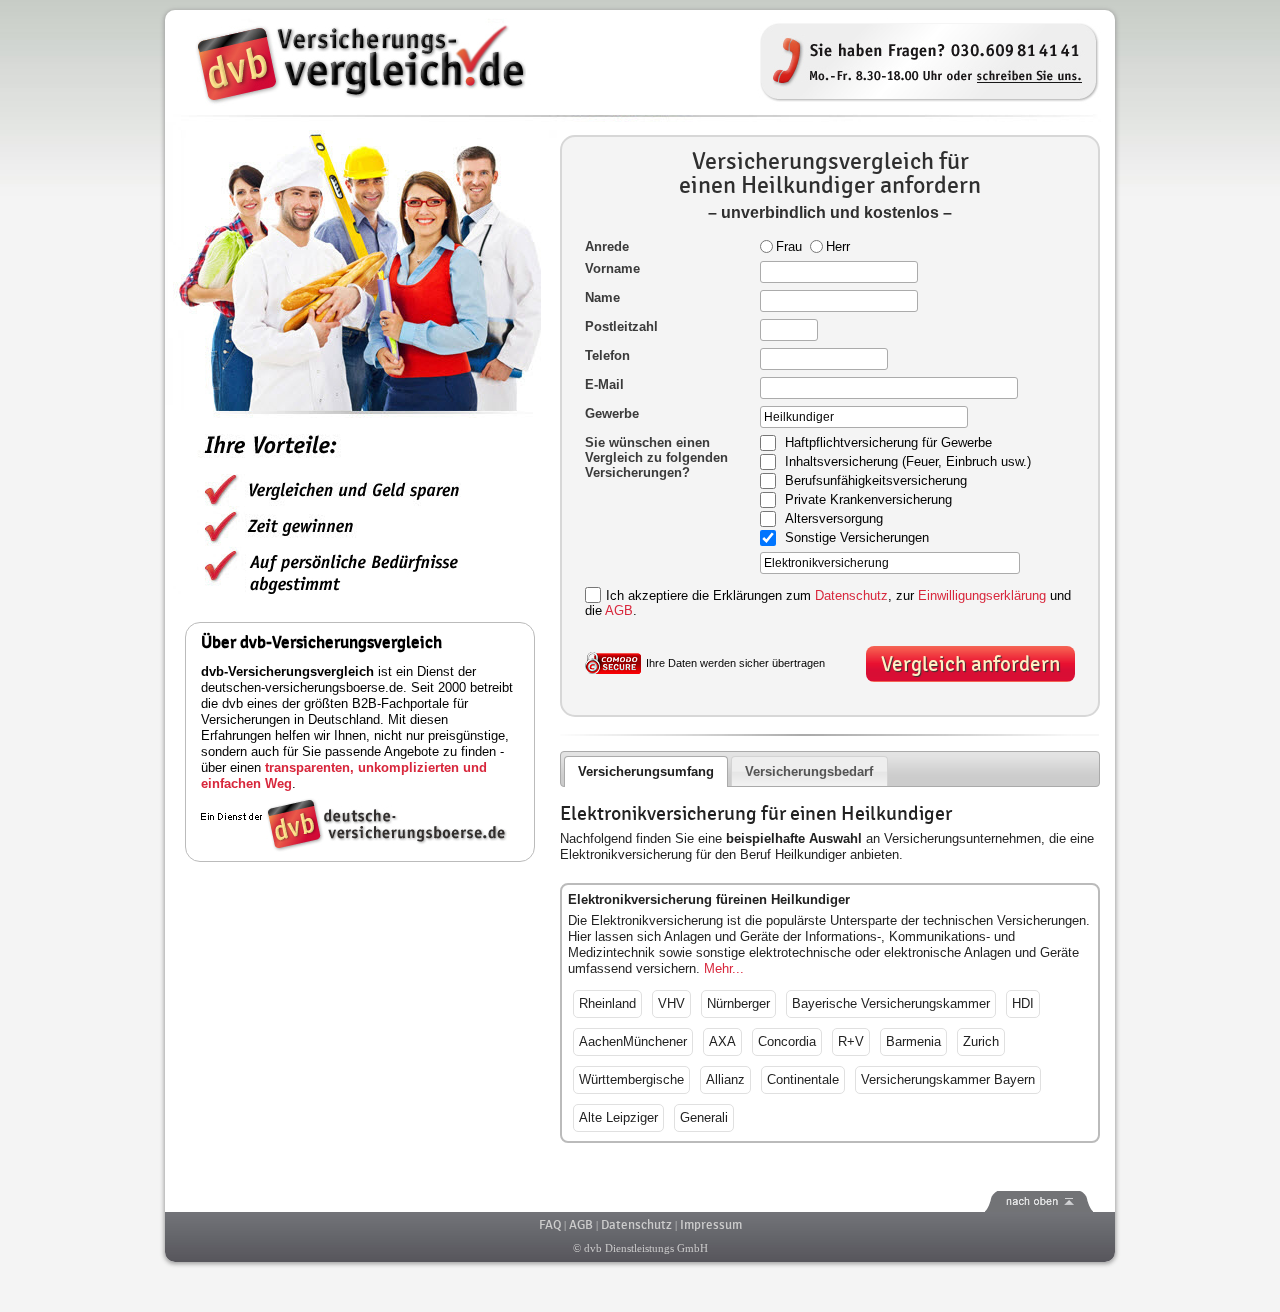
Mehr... (724, 968)
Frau (789, 246)
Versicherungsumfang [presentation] (646, 771)
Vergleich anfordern (970, 664)
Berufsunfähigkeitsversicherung (876, 481)
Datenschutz (851, 595)
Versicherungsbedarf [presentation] (809, 771)
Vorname (612, 268)
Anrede (607, 246)
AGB (619, 610)
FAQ (550, 1225)
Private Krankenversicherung (868, 500)
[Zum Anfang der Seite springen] (640, 1201)
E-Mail (604, 384)
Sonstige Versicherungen (857, 538)
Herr (838, 246)
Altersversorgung (834, 519)
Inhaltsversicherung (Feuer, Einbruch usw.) (908, 462)
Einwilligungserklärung (982, 595)
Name (602, 297)
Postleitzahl (621, 326)
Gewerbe (612, 413)
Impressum (711, 1225)
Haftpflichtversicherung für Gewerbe (888, 443)
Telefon (607, 355)
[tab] (646, 771)
